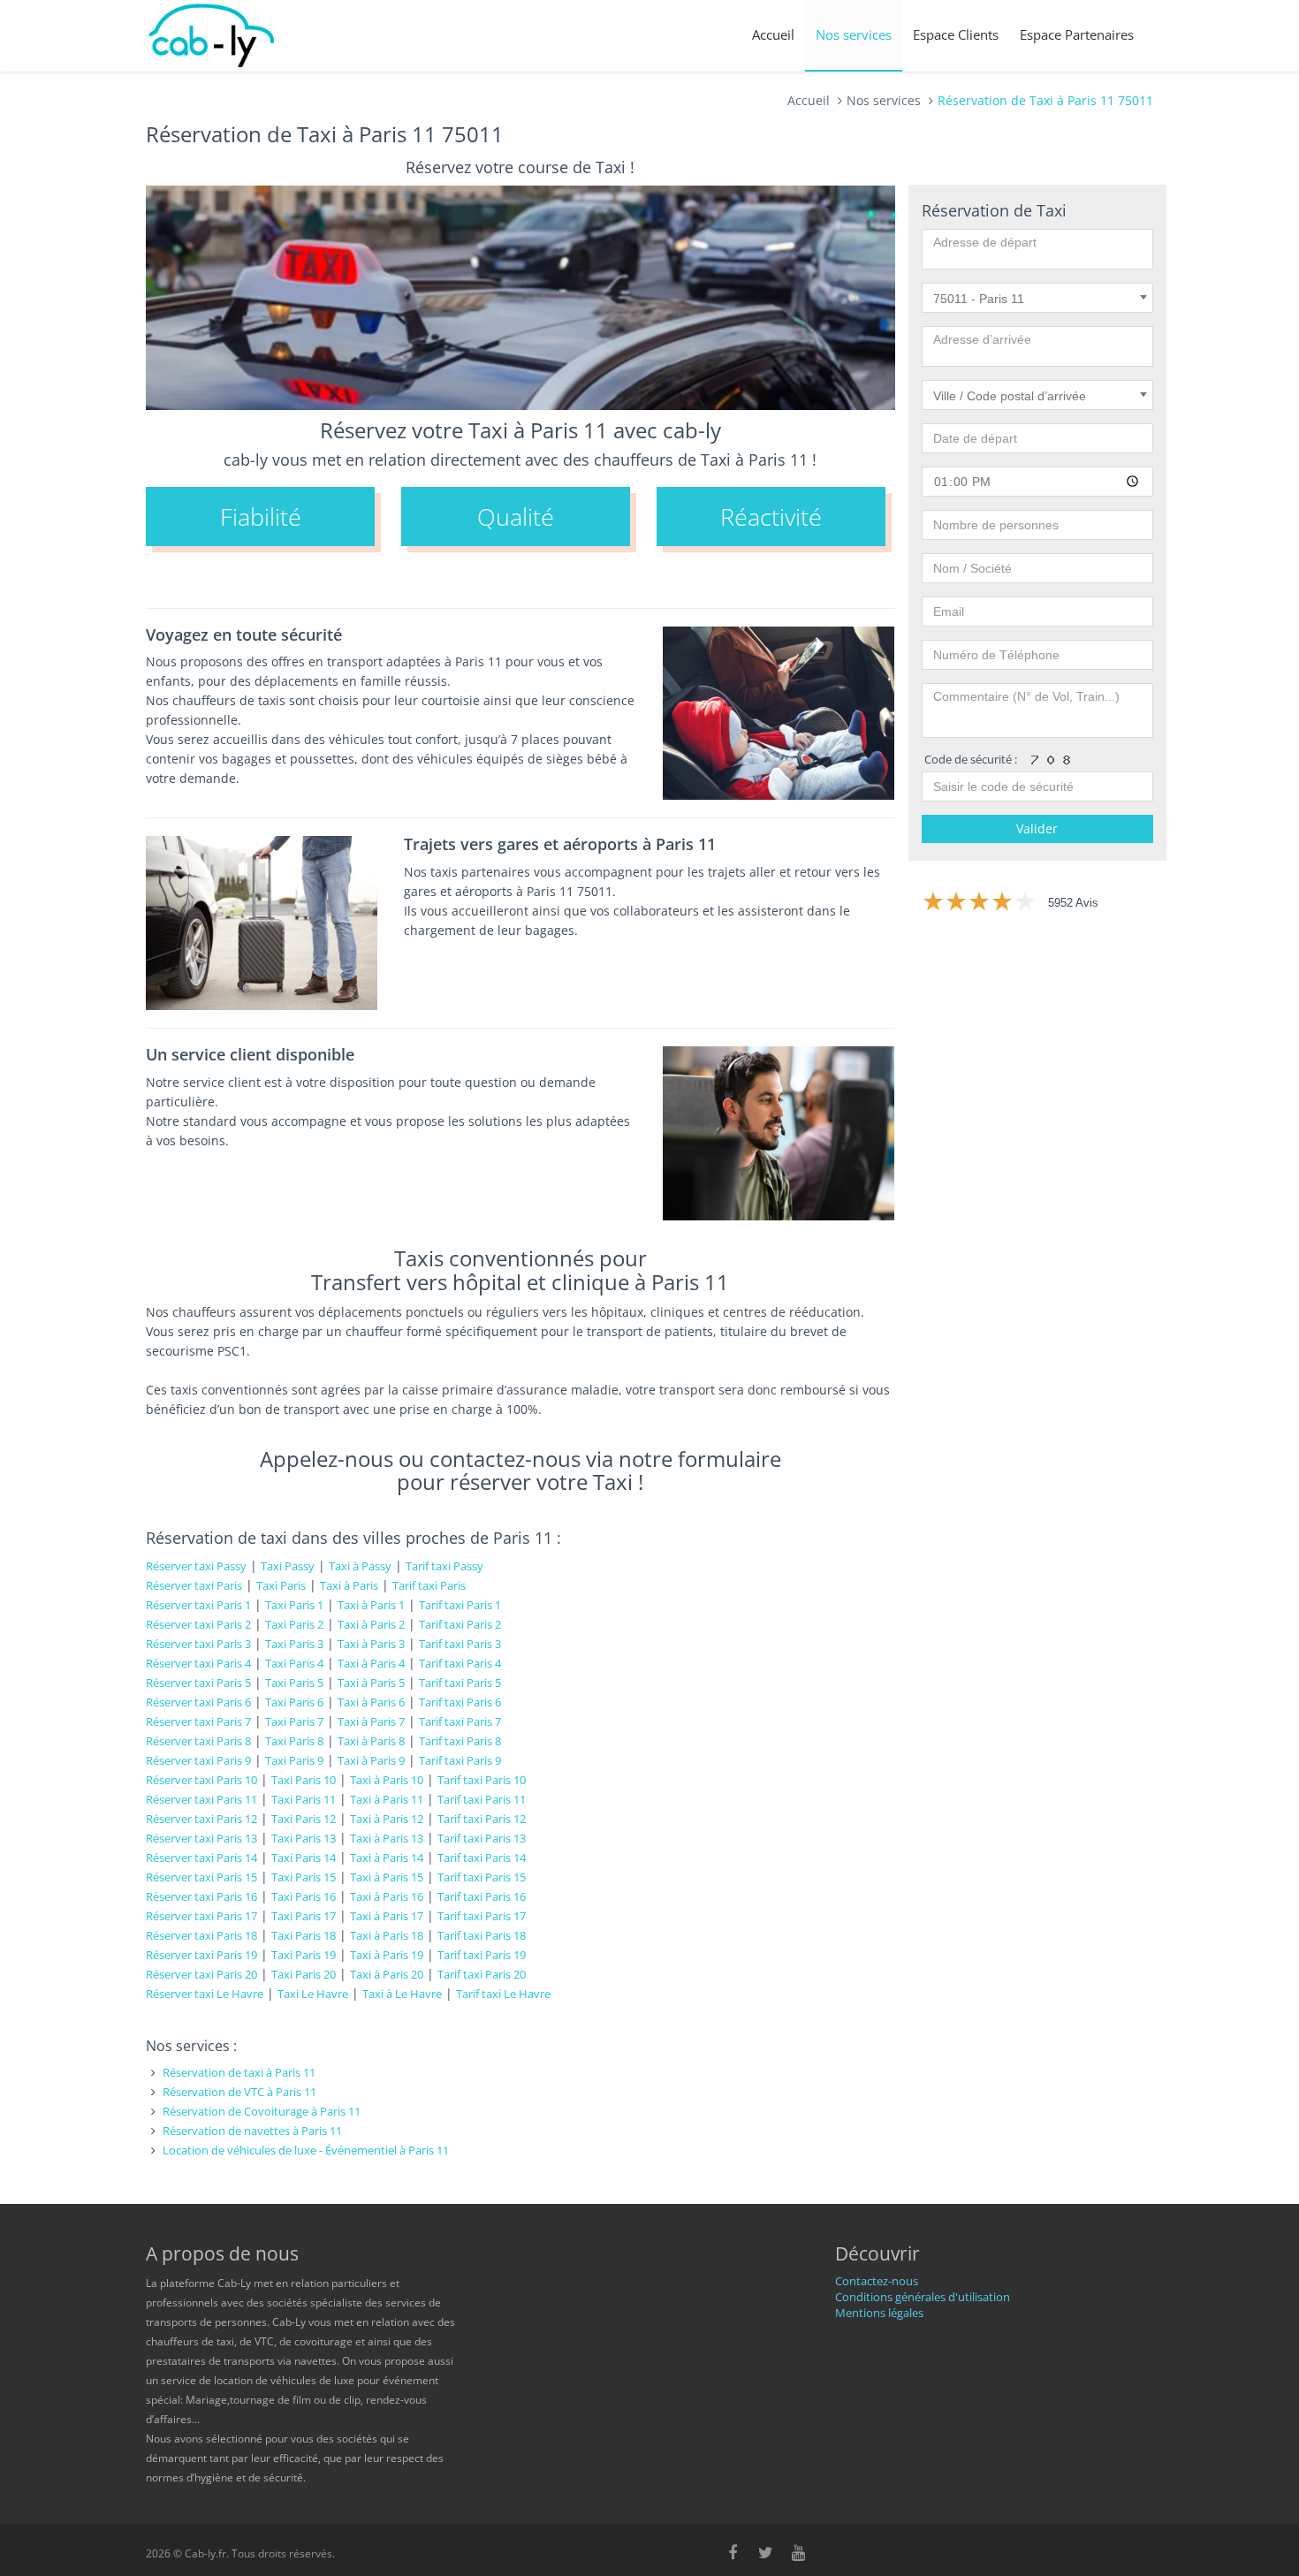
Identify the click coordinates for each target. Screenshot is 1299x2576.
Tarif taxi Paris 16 (482, 1896)
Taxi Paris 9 (294, 1760)
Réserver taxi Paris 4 (198, 1663)
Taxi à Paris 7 (371, 1721)
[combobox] (1038, 298)
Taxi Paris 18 (304, 1935)
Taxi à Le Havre (402, 1994)
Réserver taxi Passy (196, 1566)
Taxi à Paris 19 (387, 1955)
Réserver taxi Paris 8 (198, 1741)
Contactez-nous (877, 2281)
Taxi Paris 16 (304, 1896)
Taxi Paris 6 (294, 1702)
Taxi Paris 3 (294, 1644)
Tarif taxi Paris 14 (482, 1858)
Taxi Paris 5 (294, 1683)
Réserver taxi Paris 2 (198, 1624)
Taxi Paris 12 (304, 1819)
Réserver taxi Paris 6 (198, 1702)
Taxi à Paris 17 (387, 1916)
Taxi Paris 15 (304, 1877)
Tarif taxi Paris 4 (460, 1663)
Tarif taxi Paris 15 (482, 1877)
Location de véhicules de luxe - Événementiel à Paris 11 (306, 2150)
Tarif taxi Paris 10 (482, 1780)
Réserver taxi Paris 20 (201, 1974)
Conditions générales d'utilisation (923, 2297)
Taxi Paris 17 (304, 1916)
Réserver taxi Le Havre (205, 1994)
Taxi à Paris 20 (387, 1974)
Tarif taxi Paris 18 (482, 1935)
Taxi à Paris (349, 1585)
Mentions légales (879, 2313)
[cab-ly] (212, 36)
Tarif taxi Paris (429, 1585)
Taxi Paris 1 (294, 1605)
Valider (1037, 828)
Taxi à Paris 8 (371, 1741)
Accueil (773, 34)
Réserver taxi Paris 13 (201, 1838)
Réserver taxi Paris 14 (201, 1858)
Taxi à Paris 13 (387, 1838)
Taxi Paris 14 (304, 1858)
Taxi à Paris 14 (387, 1858)
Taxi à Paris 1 (371, 1605)
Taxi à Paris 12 (387, 1819)
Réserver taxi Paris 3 (198, 1644)
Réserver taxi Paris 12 (201, 1819)
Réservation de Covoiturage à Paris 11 (262, 2111)
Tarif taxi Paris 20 (482, 1974)
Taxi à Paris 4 (371, 1663)
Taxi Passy (288, 1566)
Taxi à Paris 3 (371, 1644)
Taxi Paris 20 (304, 1974)
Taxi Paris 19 (304, 1955)
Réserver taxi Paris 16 (201, 1896)
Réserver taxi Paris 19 (201, 1955)
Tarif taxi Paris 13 (482, 1838)
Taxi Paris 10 (304, 1780)
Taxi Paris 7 (294, 1721)
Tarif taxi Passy (444, 1566)
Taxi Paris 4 (294, 1663)
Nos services (854, 34)
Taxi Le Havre (313, 1994)
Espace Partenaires (1077, 34)
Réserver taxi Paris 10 (201, 1780)
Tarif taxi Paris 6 (460, 1702)
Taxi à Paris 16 (387, 1896)
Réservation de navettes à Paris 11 (252, 2131)
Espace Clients (956, 34)
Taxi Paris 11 (304, 1799)
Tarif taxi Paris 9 (460, 1760)
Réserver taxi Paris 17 (201, 1916)
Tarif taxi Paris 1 (460, 1605)
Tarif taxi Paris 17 (482, 1916)
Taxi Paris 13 (304, 1838)
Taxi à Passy (360, 1566)
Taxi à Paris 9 (371, 1760)
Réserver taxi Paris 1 (198, 1605)
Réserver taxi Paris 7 (198, 1721)
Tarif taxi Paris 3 (460, 1644)
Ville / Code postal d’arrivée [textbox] (1010, 396)
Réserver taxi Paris (194, 1585)
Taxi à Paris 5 (371, 1683)
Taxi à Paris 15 (387, 1877)
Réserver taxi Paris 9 (198, 1760)
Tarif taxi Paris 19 (482, 1955)
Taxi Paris (281, 1585)
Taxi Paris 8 (294, 1741)
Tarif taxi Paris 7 (460, 1721)
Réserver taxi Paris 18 (201, 1935)
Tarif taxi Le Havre (503, 1994)
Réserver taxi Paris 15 (201, 1877)
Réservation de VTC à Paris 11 (239, 2092)
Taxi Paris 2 (294, 1624)
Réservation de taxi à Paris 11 (239, 2072)
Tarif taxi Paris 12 (482, 1819)
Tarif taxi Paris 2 (460, 1624)
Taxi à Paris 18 (387, 1935)
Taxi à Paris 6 (371, 1702)
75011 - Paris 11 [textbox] (979, 299)
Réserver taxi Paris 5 (198, 1683)
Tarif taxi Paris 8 (460, 1741)
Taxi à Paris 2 (371, 1624)
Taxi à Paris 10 (387, 1780)
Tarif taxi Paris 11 (482, 1799)
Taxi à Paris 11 (387, 1799)
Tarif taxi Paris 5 (460, 1683)
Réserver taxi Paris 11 (201, 1799)
